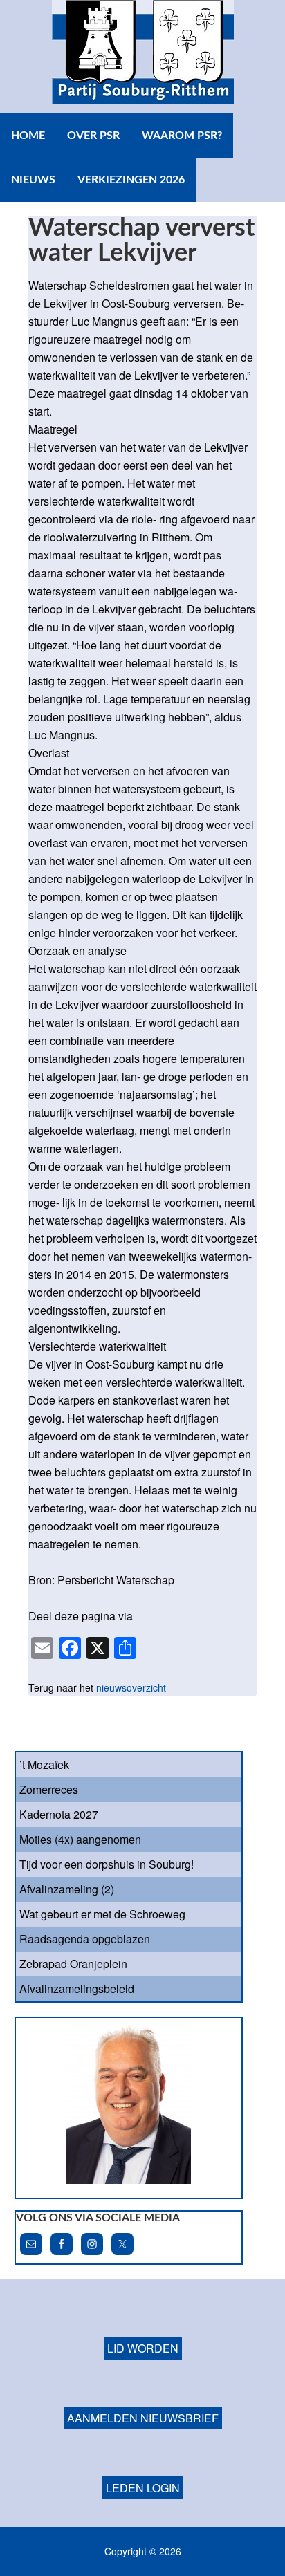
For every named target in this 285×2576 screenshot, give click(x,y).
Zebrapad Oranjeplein (73, 1964)
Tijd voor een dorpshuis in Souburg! (107, 1864)
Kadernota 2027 (59, 1814)
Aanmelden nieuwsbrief (143, 2418)
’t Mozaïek (44, 1764)
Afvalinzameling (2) (67, 1889)
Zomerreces (49, 1789)
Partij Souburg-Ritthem (142, 57)
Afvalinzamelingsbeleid (77, 1989)
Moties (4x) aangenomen (80, 1839)
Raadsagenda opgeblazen (85, 1939)
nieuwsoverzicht (131, 1687)
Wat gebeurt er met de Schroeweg (102, 1914)
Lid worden (143, 2348)
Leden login (143, 2488)
